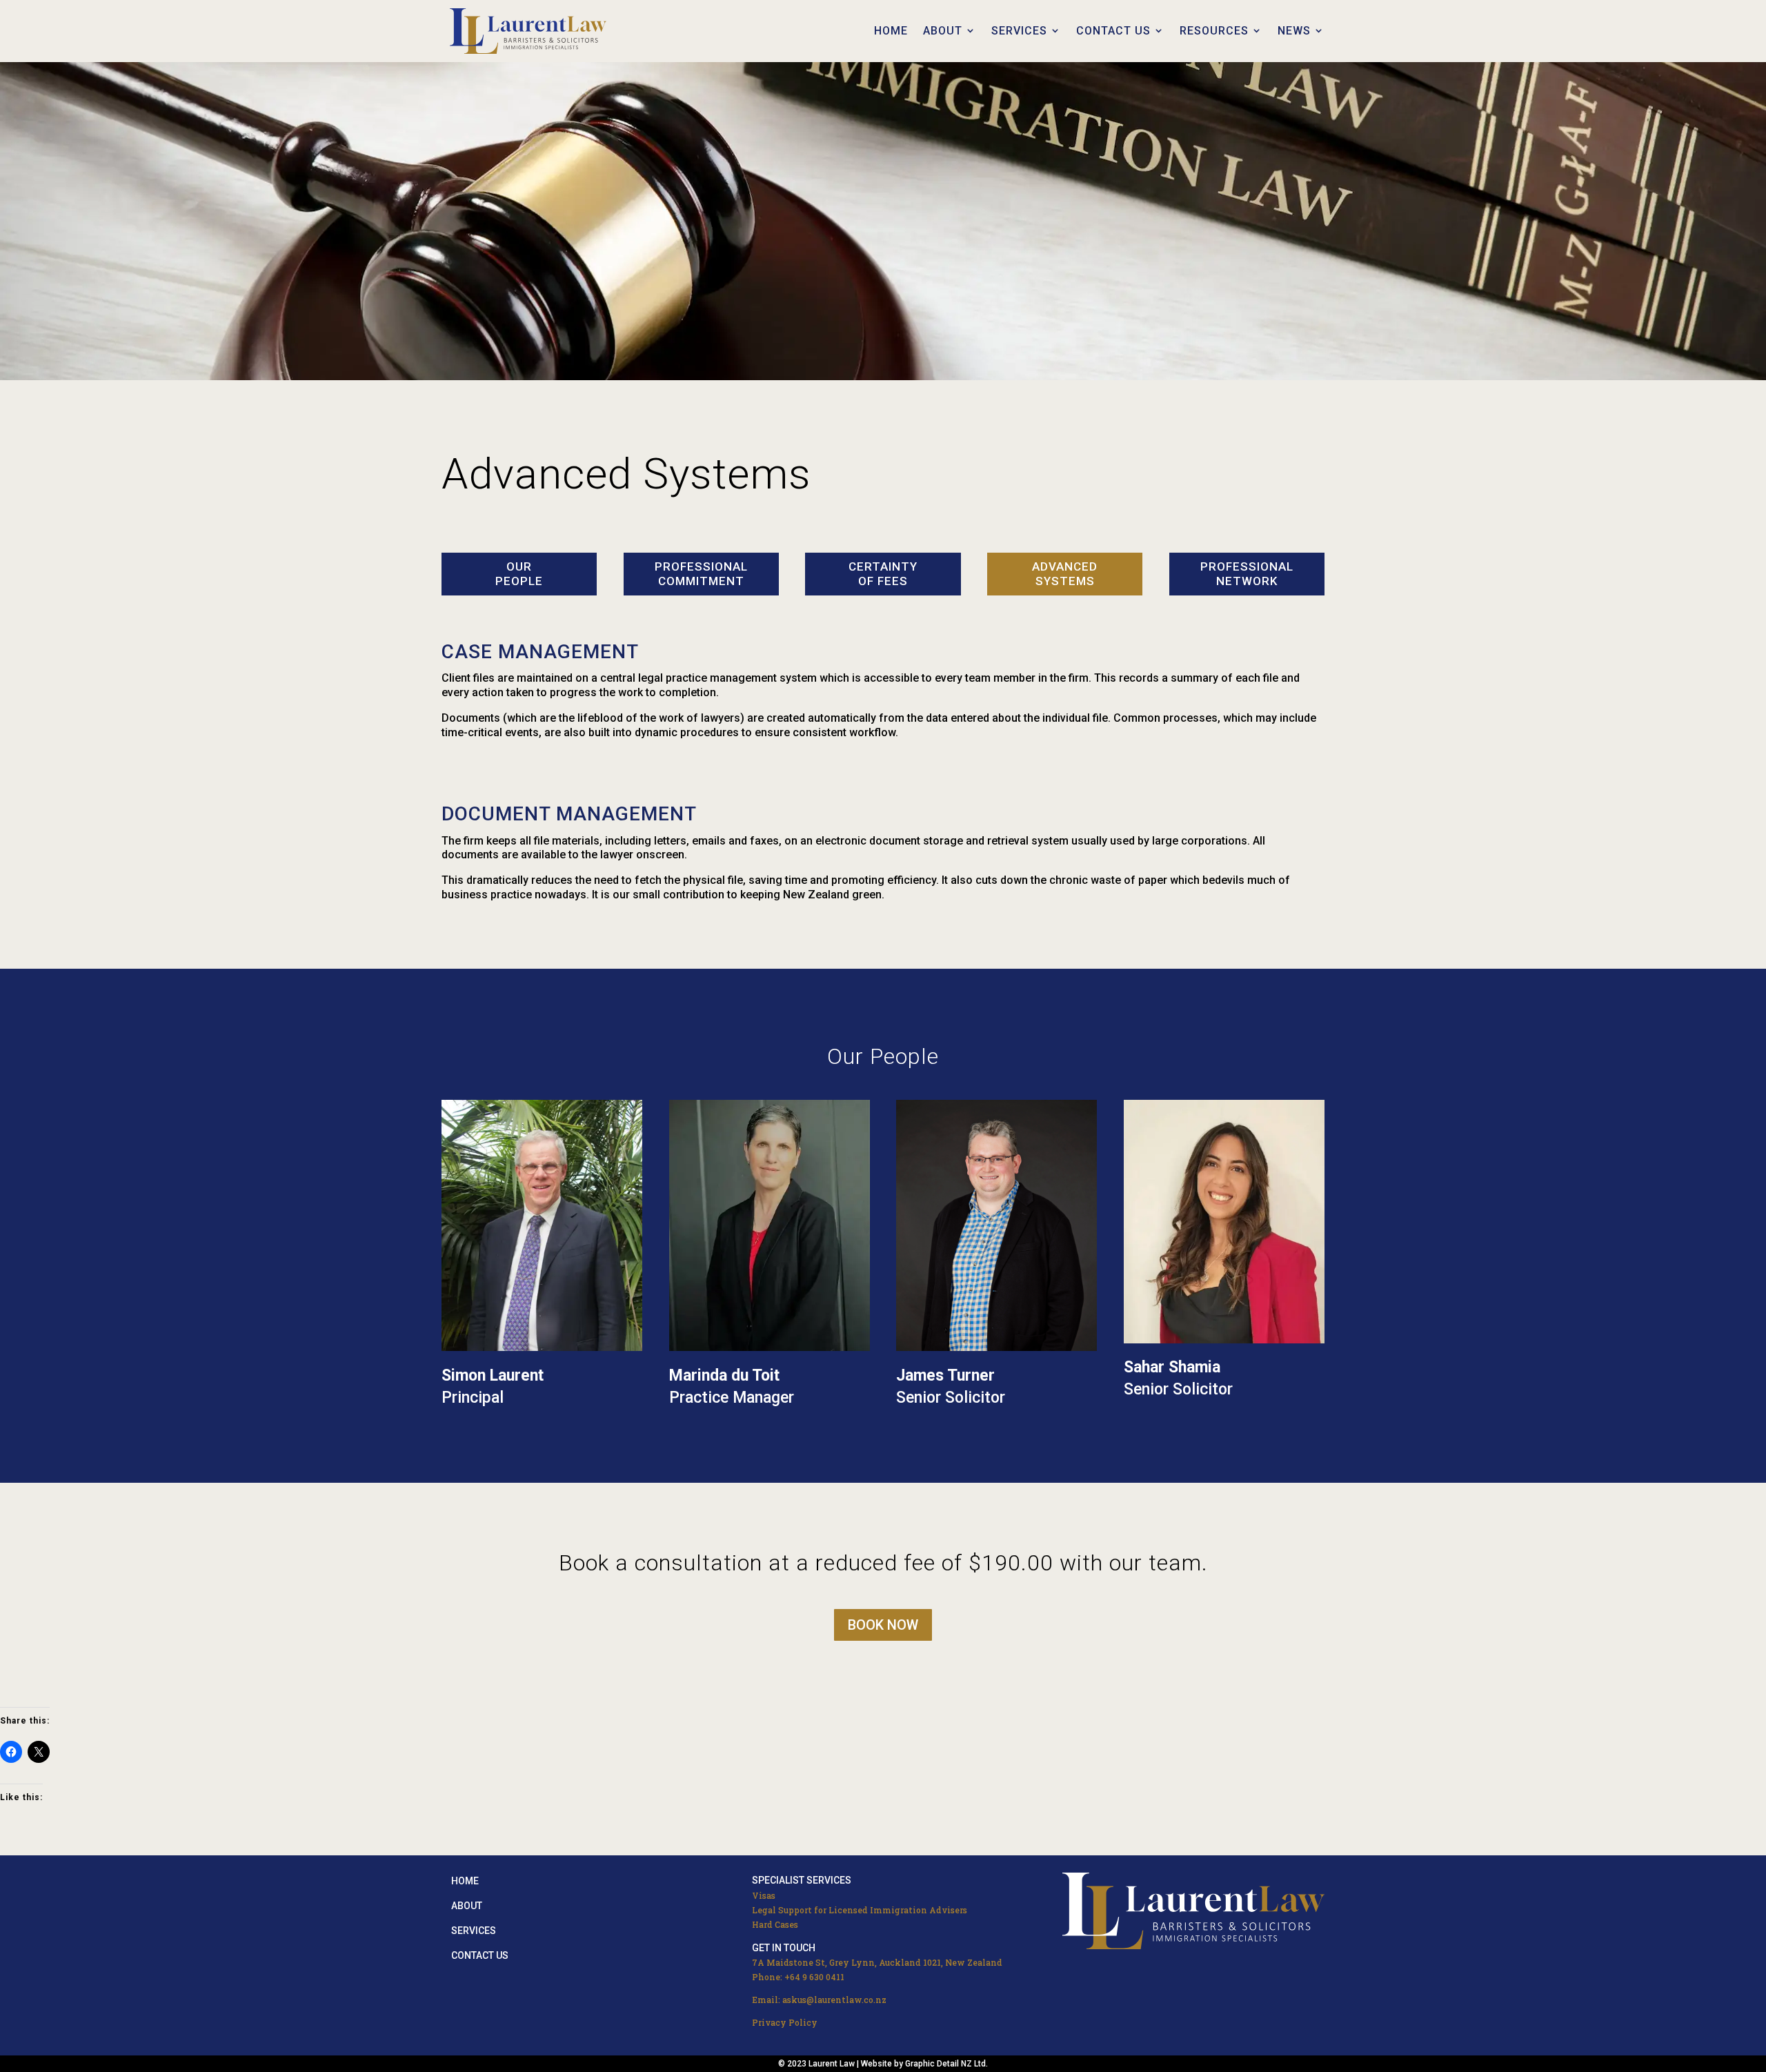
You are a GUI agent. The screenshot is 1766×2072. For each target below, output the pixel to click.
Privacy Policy (785, 2022)
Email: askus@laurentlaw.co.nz (819, 2000)
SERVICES (1019, 31)
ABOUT (943, 31)
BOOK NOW (883, 1625)
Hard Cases (775, 1924)
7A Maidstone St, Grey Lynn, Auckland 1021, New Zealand (877, 1962)
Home (465, 1881)
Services (474, 1931)
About (467, 1906)
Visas (764, 1895)
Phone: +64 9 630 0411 (798, 1977)
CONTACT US (1113, 31)
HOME (891, 31)
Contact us (480, 1955)
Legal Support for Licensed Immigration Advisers (860, 1910)
